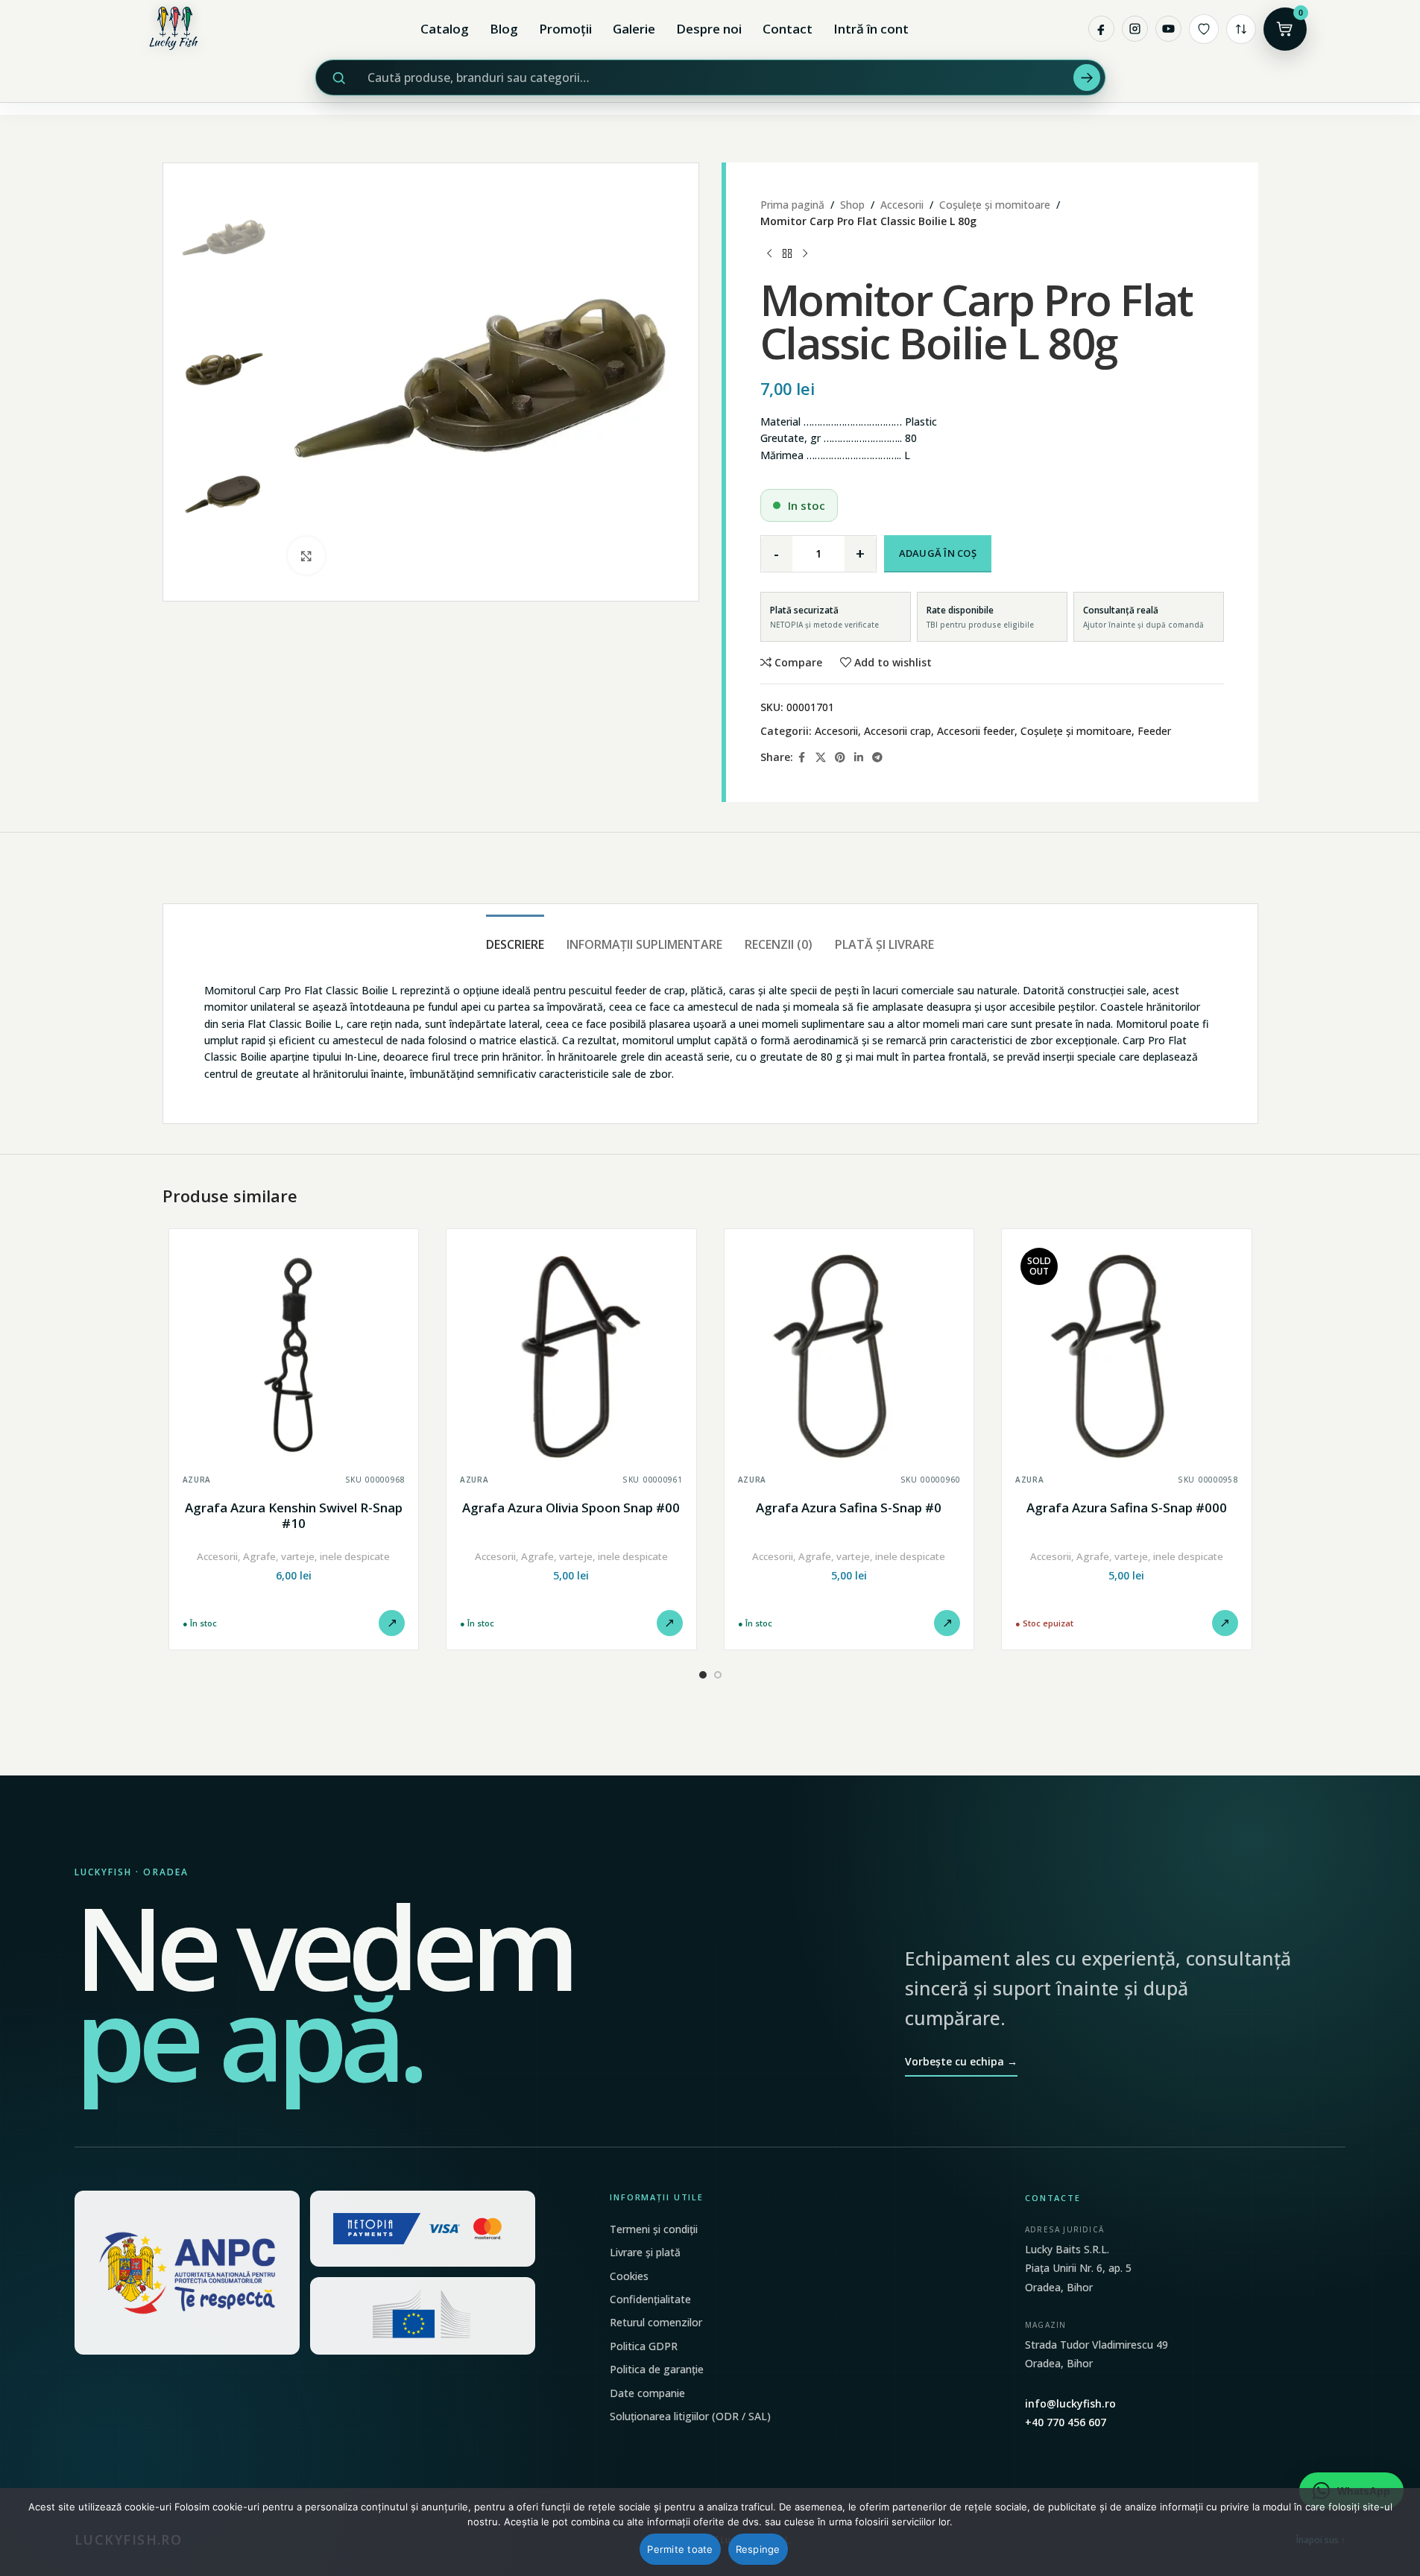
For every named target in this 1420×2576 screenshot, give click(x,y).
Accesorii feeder (976, 731)
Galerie (634, 29)
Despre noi (709, 29)
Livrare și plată (645, 2252)
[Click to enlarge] (306, 555)
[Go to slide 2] (718, 1675)
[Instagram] (1135, 29)
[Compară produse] (1241, 29)
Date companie (647, 2393)
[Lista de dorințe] (1204, 29)
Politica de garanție (657, 2369)
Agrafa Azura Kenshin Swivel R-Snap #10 (294, 1516)
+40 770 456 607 (1066, 2422)
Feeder (1154, 731)
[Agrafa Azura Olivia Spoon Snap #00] (571, 1354)
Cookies (629, 2276)
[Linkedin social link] (859, 758)
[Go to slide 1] (703, 1675)
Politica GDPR (644, 2346)
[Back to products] (787, 254)
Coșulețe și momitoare (995, 205)
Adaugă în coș (938, 553)
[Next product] (805, 254)
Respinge (758, 2549)
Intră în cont (871, 29)
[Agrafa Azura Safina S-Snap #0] (849, 1354)
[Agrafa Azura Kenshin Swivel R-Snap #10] (294, 1354)
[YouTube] (1168, 29)
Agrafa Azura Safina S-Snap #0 (849, 1508)
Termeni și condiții (654, 2229)
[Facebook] (1101, 29)
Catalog (445, 29)
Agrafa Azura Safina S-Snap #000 (1127, 1508)
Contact (788, 29)
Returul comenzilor (656, 2322)
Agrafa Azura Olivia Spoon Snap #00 (571, 1508)
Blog (504, 29)
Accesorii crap (897, 731)
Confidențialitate (650, 2299)
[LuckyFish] (177, 29)
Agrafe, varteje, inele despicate (316, 1556)
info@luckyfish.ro (1070, 2403)
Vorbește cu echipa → (961, 2061)
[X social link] (821, 758)
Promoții (565, 29)
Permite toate (680, 2549)
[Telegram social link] (877, 758)
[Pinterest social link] (840, 758)
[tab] (515, 937)
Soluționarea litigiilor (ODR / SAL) (690, 2416)
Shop (852, 205)
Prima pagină (792, 205)
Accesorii (902, 205)
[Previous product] (769, 254)
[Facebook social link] (802, 758)
